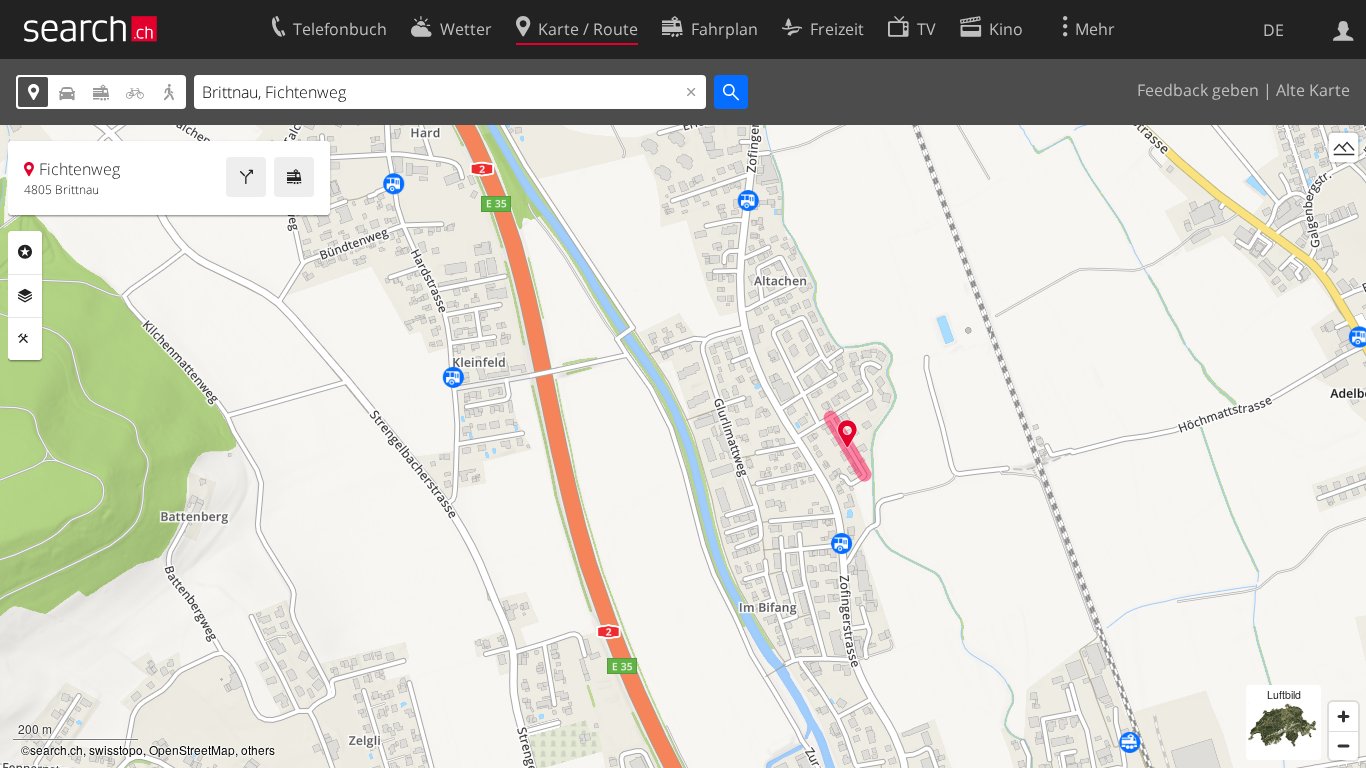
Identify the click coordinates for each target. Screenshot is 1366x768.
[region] (683, 446)
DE (1273, 30)
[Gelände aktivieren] (1343, 147)
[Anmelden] (1343, 29)
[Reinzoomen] (1343, 716)
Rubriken (25, 252)
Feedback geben (1198, 90)
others (258, 749)
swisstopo (116, 749)
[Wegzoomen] (1343, 745)
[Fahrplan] (294, 177)
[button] (847, 433)
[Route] (246, 177)
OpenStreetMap (192, 749)
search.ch (56, 749)
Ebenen (25, 296)
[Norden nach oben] (1343, 184)
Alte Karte (1313, 90)
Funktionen (25, 339)
